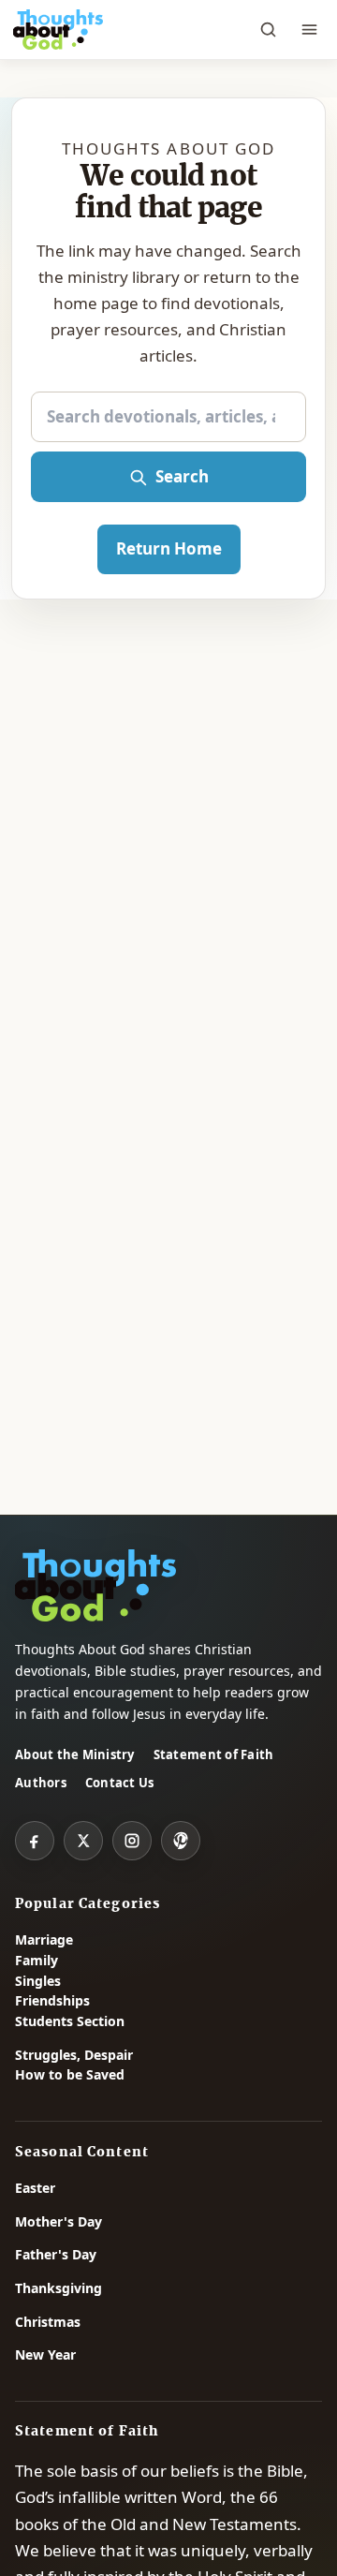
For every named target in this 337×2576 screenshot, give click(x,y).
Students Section (70, 2021)
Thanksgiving (59, 2288)
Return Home (169, 548)
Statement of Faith (214, 1754)
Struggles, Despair (74, 2055)
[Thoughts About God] (58, 30)
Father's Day (56, 2254)
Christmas (48, 2322)
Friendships (52, 2000)
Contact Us (120, 1783)
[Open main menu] (309, 30)
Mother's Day (59, 2221)
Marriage (44, 1939)
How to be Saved (70, 2074)
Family (37, 1960)
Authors (41, 1783)
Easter (35, 2188)
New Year (45, 2354)
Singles (38, 1981)
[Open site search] (268, 30)
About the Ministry (75, 1754)
